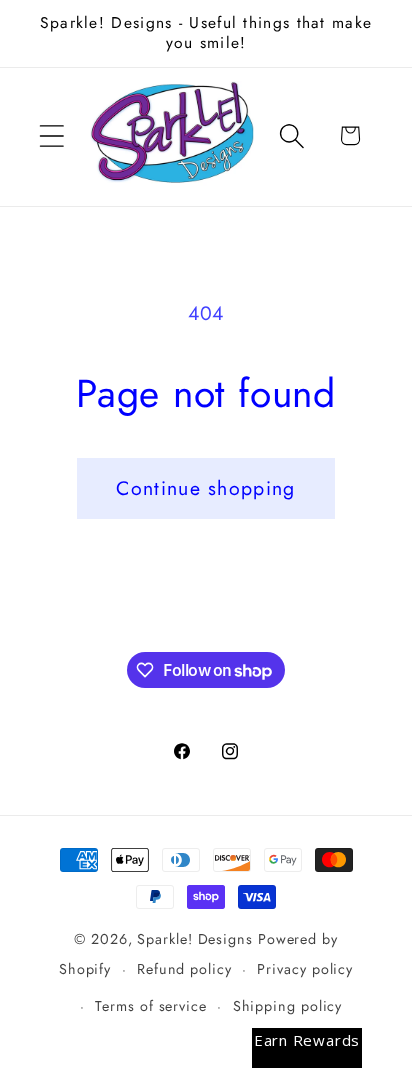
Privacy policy (305, 969)
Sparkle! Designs (195, 939)
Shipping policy (288, 1006)
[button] (51, 135)
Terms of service (151, 1006)
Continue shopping (205, 488)
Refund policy (184, 969)
